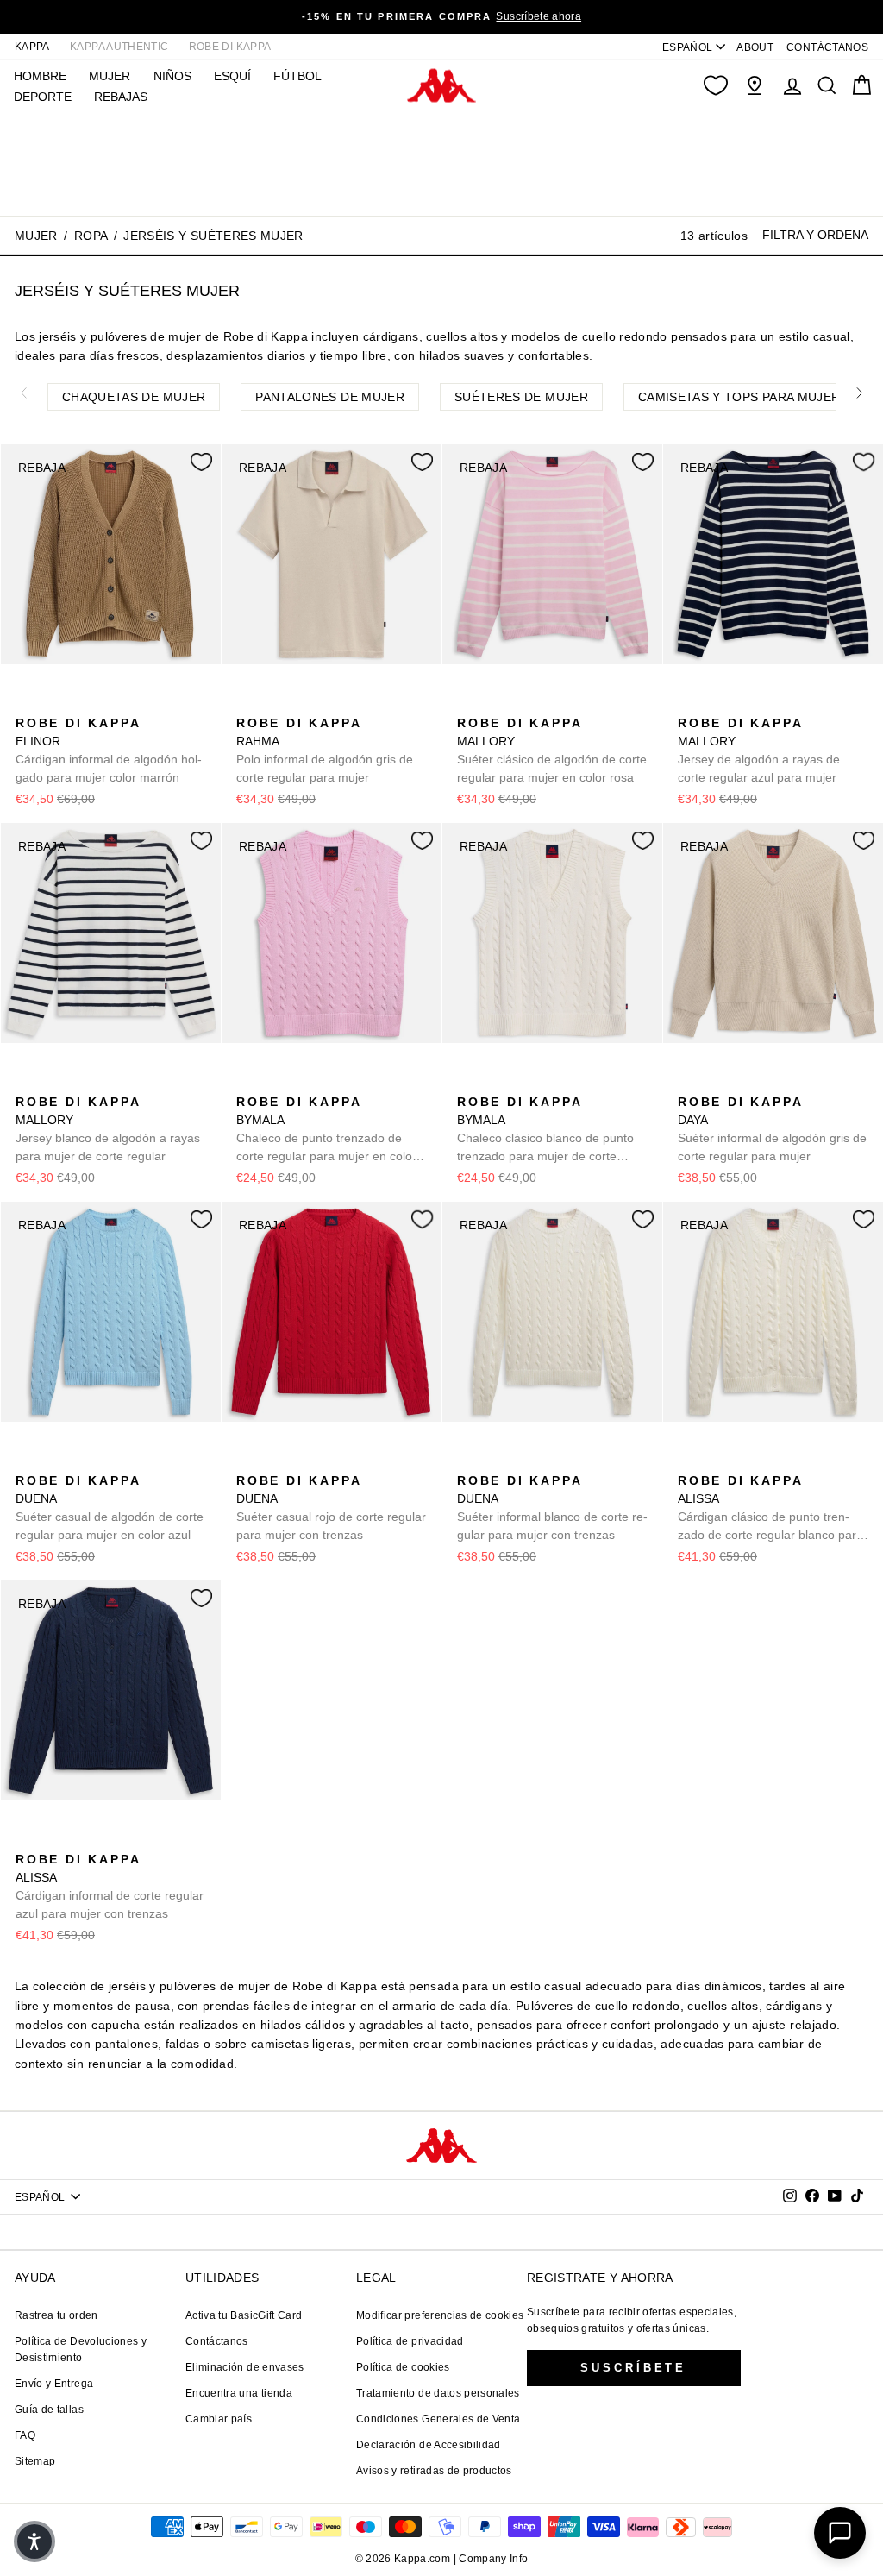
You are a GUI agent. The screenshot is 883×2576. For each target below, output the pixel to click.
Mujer (36, 236)
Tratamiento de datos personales (438, 2393)
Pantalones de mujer (330, 397)
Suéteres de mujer (521, 397)
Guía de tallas (49, 2410)
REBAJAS (121, 97)
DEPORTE (43, 97)
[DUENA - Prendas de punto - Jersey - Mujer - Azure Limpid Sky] (27, 1461)
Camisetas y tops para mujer (739, 397)
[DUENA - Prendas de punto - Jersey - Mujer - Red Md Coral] (54, 1461)
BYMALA (326, 1130)
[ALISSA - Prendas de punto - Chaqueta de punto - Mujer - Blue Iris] (717, 1461)
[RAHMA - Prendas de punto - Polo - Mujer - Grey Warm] (247, 704)
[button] (34, 2541)
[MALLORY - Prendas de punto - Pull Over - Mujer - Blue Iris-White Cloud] (523, 704)
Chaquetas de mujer (134, 397)
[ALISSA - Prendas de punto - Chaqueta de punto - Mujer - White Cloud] (689, 1461)
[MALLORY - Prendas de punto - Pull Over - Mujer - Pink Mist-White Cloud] (468, 704)
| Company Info (491, 2559)
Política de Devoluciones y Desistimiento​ (81, 2350)
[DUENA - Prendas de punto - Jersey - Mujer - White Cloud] (82, 1461)
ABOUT (755, 47)
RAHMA (325, 750)
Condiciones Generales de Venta (438, 2419)
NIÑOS (172, 76)
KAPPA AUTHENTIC (119, 47)
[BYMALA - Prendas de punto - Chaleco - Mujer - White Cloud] (275, 1083)
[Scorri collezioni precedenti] (23, 393)
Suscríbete (633, 2368)
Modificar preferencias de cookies (440, 2315)
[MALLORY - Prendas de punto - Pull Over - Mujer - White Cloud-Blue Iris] (496, 704)
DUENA (110, 1508)
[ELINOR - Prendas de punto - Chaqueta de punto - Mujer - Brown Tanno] (27, 704)
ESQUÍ (232, 76)
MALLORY (552, 750)
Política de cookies (403, 2367)
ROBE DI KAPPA (230, 47)
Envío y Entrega (54, 2384)
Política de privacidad (410, 2341)
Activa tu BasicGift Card (244, 2315)
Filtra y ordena (815, 235)
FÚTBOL (297, 76)
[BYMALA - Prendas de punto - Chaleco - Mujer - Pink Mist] (247, 1083)
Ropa (91, 236)
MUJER (110, 76)
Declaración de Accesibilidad (429, 2445)
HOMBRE (40, 76)
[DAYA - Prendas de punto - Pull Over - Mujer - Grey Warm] (689, 1083)
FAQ (25, 2435)
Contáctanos (217, 2341)
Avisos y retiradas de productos (434, 2471)
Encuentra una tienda (239, 2393)
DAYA (772, 1129)
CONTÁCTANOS (827, 47)
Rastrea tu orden (56, 2315)
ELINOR (109, 750)
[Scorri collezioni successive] (860, 393)
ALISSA (770, 1509)
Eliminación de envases (245, 2367)
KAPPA (32, 47)
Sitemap (35, 2461)
